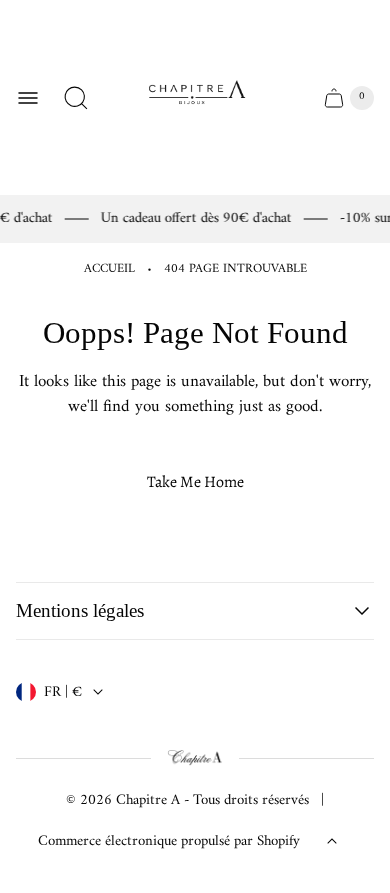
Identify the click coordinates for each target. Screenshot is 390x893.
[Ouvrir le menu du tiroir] (28, 98)
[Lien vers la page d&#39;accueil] (195, 759)
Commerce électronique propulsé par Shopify (169, 841)
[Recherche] (76, 98)
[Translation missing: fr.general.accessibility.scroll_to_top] (332, 841)
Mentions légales (80, 610)
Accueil (109, 269)
